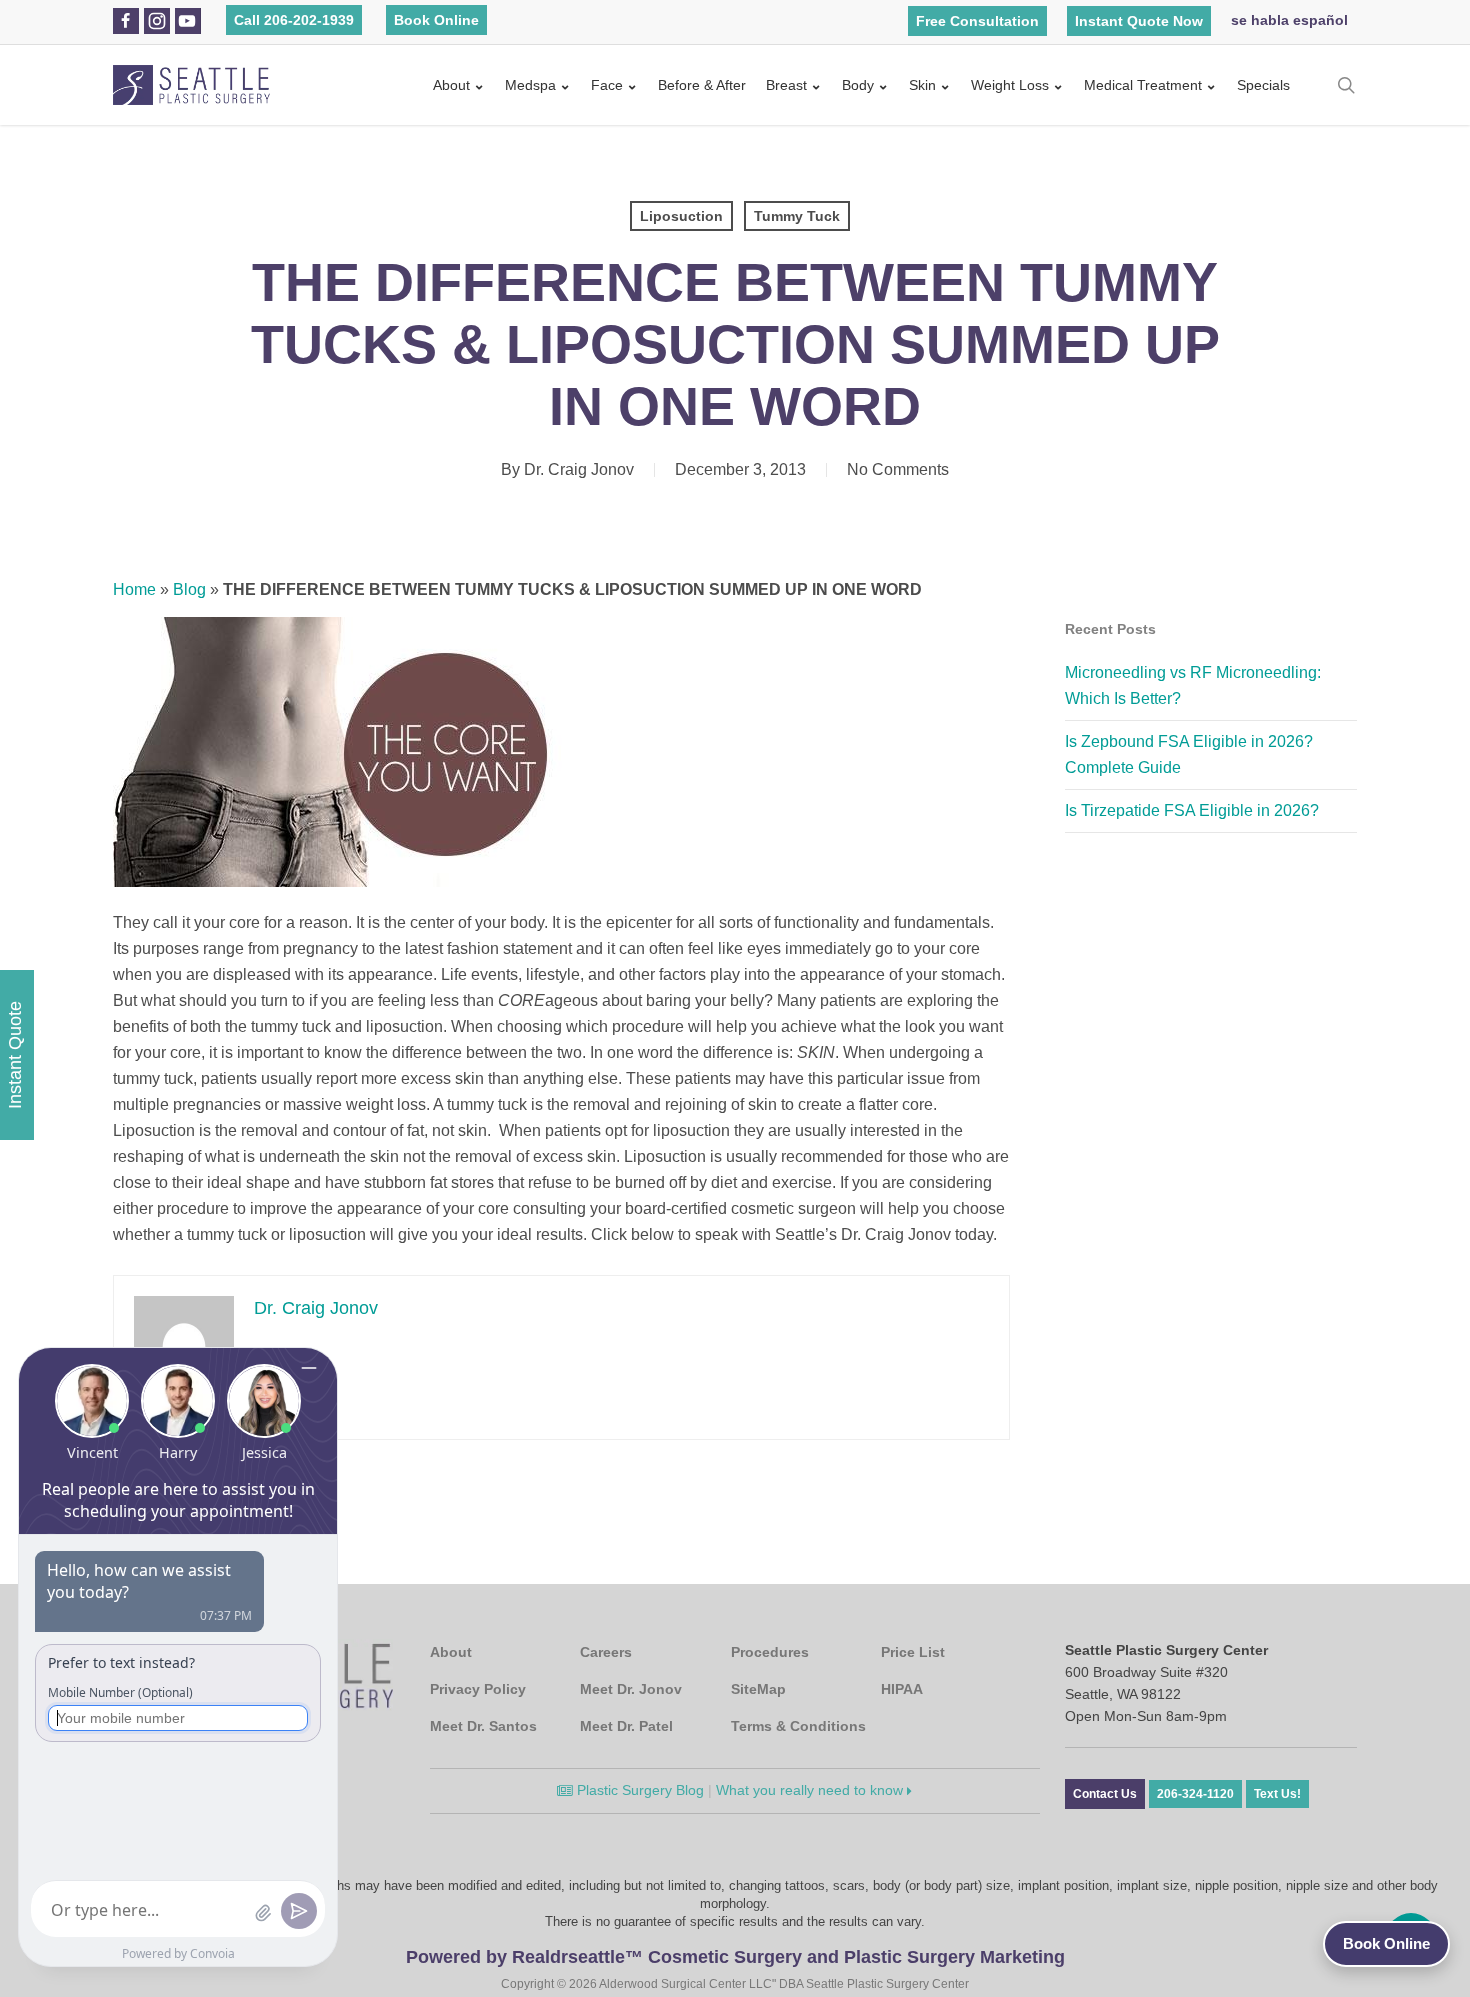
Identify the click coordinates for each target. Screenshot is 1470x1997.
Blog (189, 589)
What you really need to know (811, 1790)
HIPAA (902, 1689)
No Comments (898, 469)
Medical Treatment (1143, 85)
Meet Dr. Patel (626, 1726)
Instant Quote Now (1139, 21)
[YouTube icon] (187, 21)
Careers (606, 1652)
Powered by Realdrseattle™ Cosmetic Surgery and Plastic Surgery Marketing (735, 1957)
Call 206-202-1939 (294, 20)
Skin (922, 85)
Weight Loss (1010, 85)
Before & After (702, 85)
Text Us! (1277, 1794)
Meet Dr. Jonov (631, 1689)
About (451, 85)
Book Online (436, 20)
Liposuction (681, 216)
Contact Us (1105, 1794)
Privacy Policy (478, 1689)
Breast (786, 85)
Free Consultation (977, 21)
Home (134, 589)
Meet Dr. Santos (483, 1726)
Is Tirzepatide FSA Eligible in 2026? (1192, 810)
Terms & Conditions (798, 1726)
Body (858, 85)
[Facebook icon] (125, 21)
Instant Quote (15, 1055)
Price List (913, 1652)
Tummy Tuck (797, 216)
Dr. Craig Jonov (579, 469)
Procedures (770, 1652)
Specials (1263, 85)
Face (607, 85)
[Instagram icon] (157, 21)
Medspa (530, 85)
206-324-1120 (1195, 1794)
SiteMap (758, 1689)
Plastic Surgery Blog (638, 1790)
